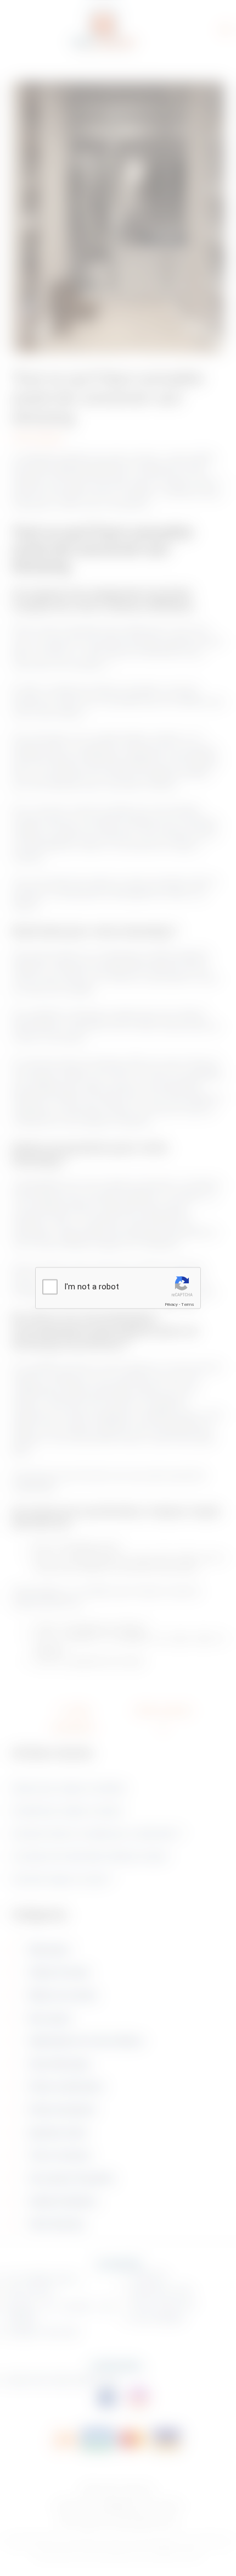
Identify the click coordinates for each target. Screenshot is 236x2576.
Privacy (171, 1304)
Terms (188, 1304)
